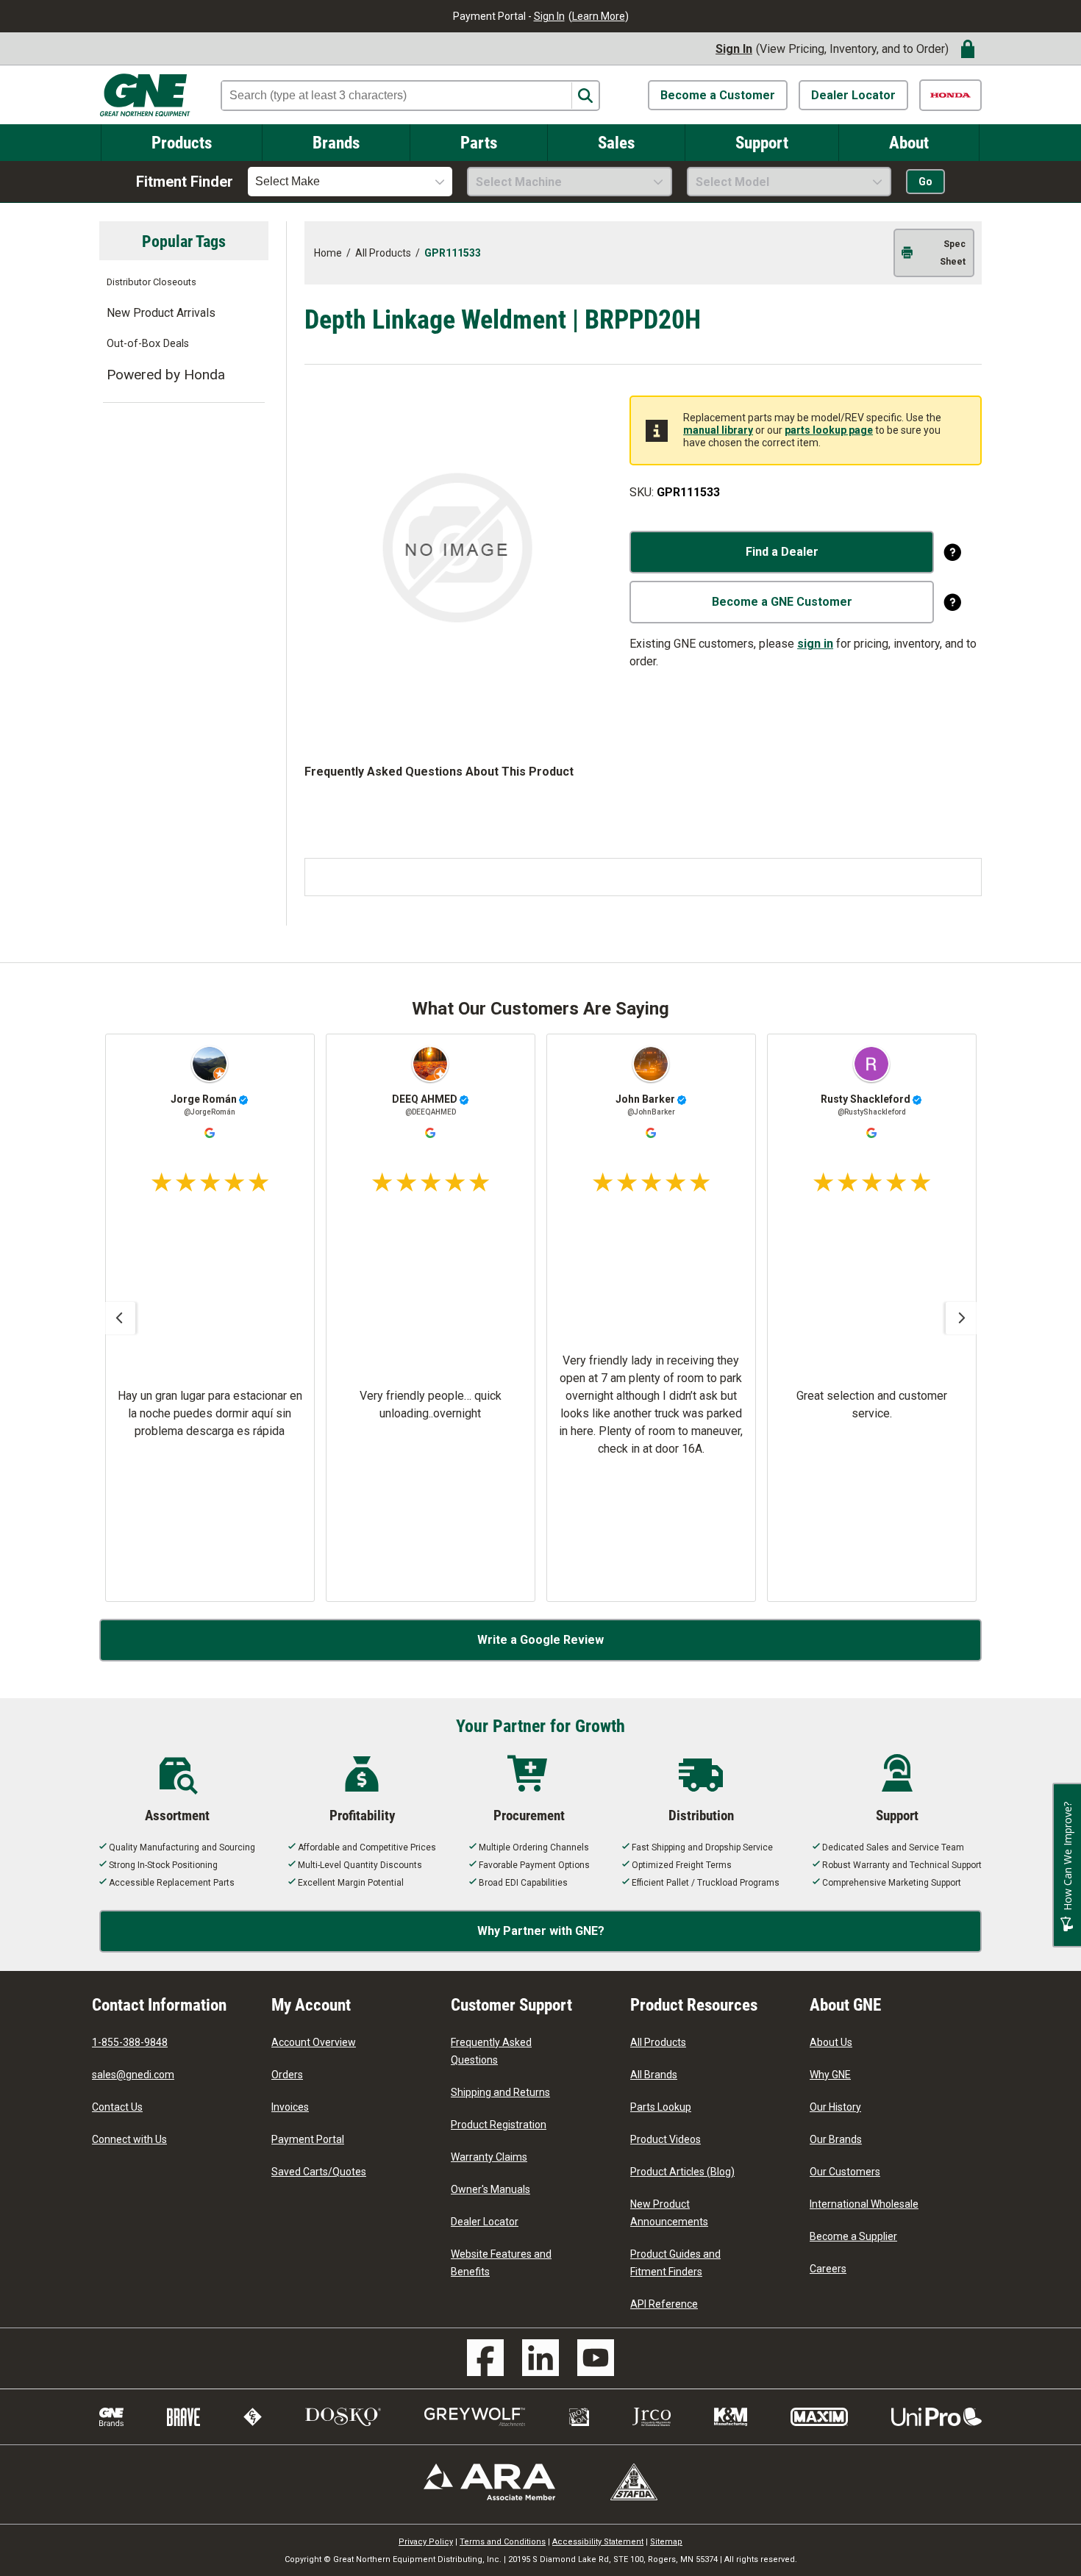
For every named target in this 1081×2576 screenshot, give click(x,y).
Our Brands (836, 2139)
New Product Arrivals (161, 313)
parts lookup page (829, 430)
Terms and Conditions (503, 2542)
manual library (718, 430)
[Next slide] (962, 1318)
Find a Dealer (782, 552)
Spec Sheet (953, 253)
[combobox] (350, 182)
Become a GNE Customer (782, 602)
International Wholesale (864, 2204)
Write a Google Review (540, 1640)
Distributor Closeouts (151, 282)
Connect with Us (129, 2139)
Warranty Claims (489, 2157)
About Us (831, 2042)
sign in (815, 644)
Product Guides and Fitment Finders (675, 2263)
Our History (835, 2107)
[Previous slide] (119, 1318)
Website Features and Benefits (501, 2263)
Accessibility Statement (598, 2542)
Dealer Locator (853, 95)
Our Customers (845, 2172)
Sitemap (666, 2542)
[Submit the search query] (585, 96)
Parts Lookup (661, 2107)
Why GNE (830, 2075)
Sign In (549, 16)
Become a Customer (718, 95)
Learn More (599, 16)
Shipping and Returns (500, 2092)
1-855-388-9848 (130, 2042)
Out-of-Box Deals (148, 344)
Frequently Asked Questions (491, 2051)
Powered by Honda (166, 375)
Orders (287, 2075)
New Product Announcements (669, 2213)
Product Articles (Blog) (682, 2172)
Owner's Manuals (490, 2189)
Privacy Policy (426, 2542)
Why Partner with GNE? (541, 1931)
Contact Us (117, 2107)
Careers (828, 2269)
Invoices (290, 2107)
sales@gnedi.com (133, 2075)
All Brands (654, 2075)
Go (925, 182)
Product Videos (666, 2139)
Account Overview (314, 2042)
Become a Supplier (853, 2236)
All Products (658, 2042)
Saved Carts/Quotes (319, 2172)
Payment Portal (308, 2139)
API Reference (664, 2304)
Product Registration (499, 2125)
